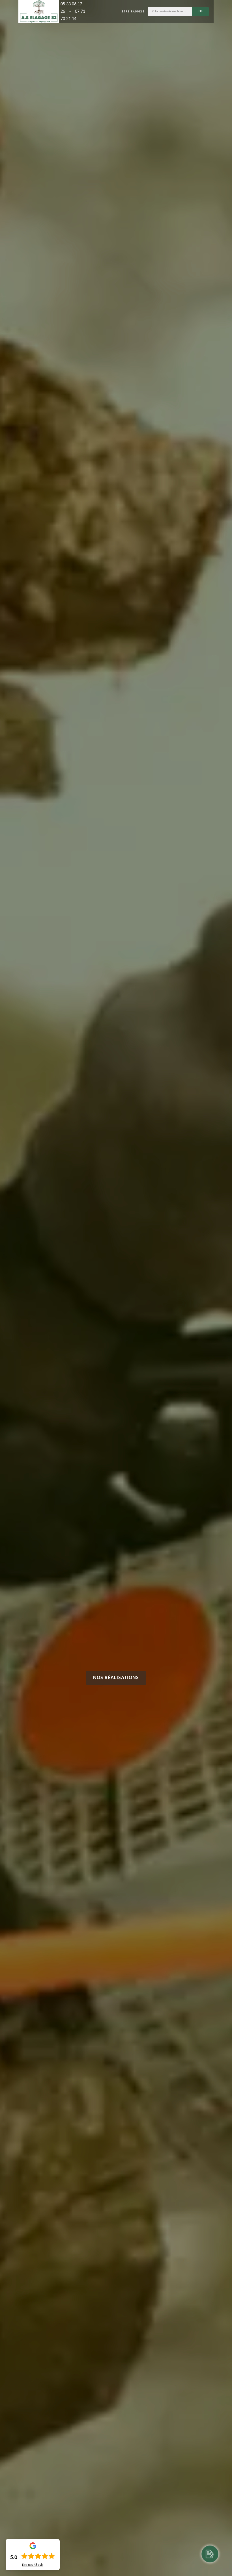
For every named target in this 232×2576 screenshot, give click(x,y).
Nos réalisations (116, 1678)
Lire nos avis (33, 2565)
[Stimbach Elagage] (39, 11)
